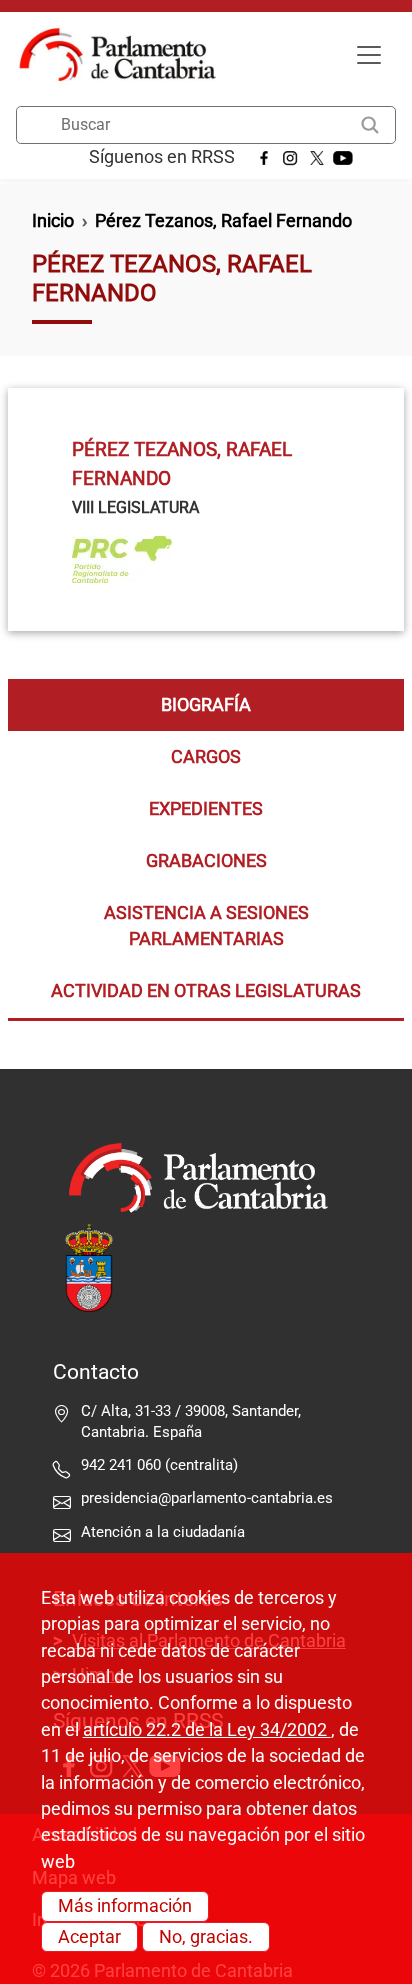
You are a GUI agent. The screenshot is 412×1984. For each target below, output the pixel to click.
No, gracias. (206, 1937)
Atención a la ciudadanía (165, 1532)
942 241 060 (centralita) (159, 1465)
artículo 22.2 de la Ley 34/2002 (207, 1730)
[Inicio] (125, 55)
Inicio (53, 221)
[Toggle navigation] (369, 55)
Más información (125, 1906)
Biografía (206, 705)
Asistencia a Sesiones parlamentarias (206, 926)
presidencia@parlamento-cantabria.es (207, 1498)
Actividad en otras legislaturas (206, 991)
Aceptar (89, 1937)
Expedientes (206, 809)
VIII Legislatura (135, 507)
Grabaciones (206, 861)
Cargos (206, 757)
